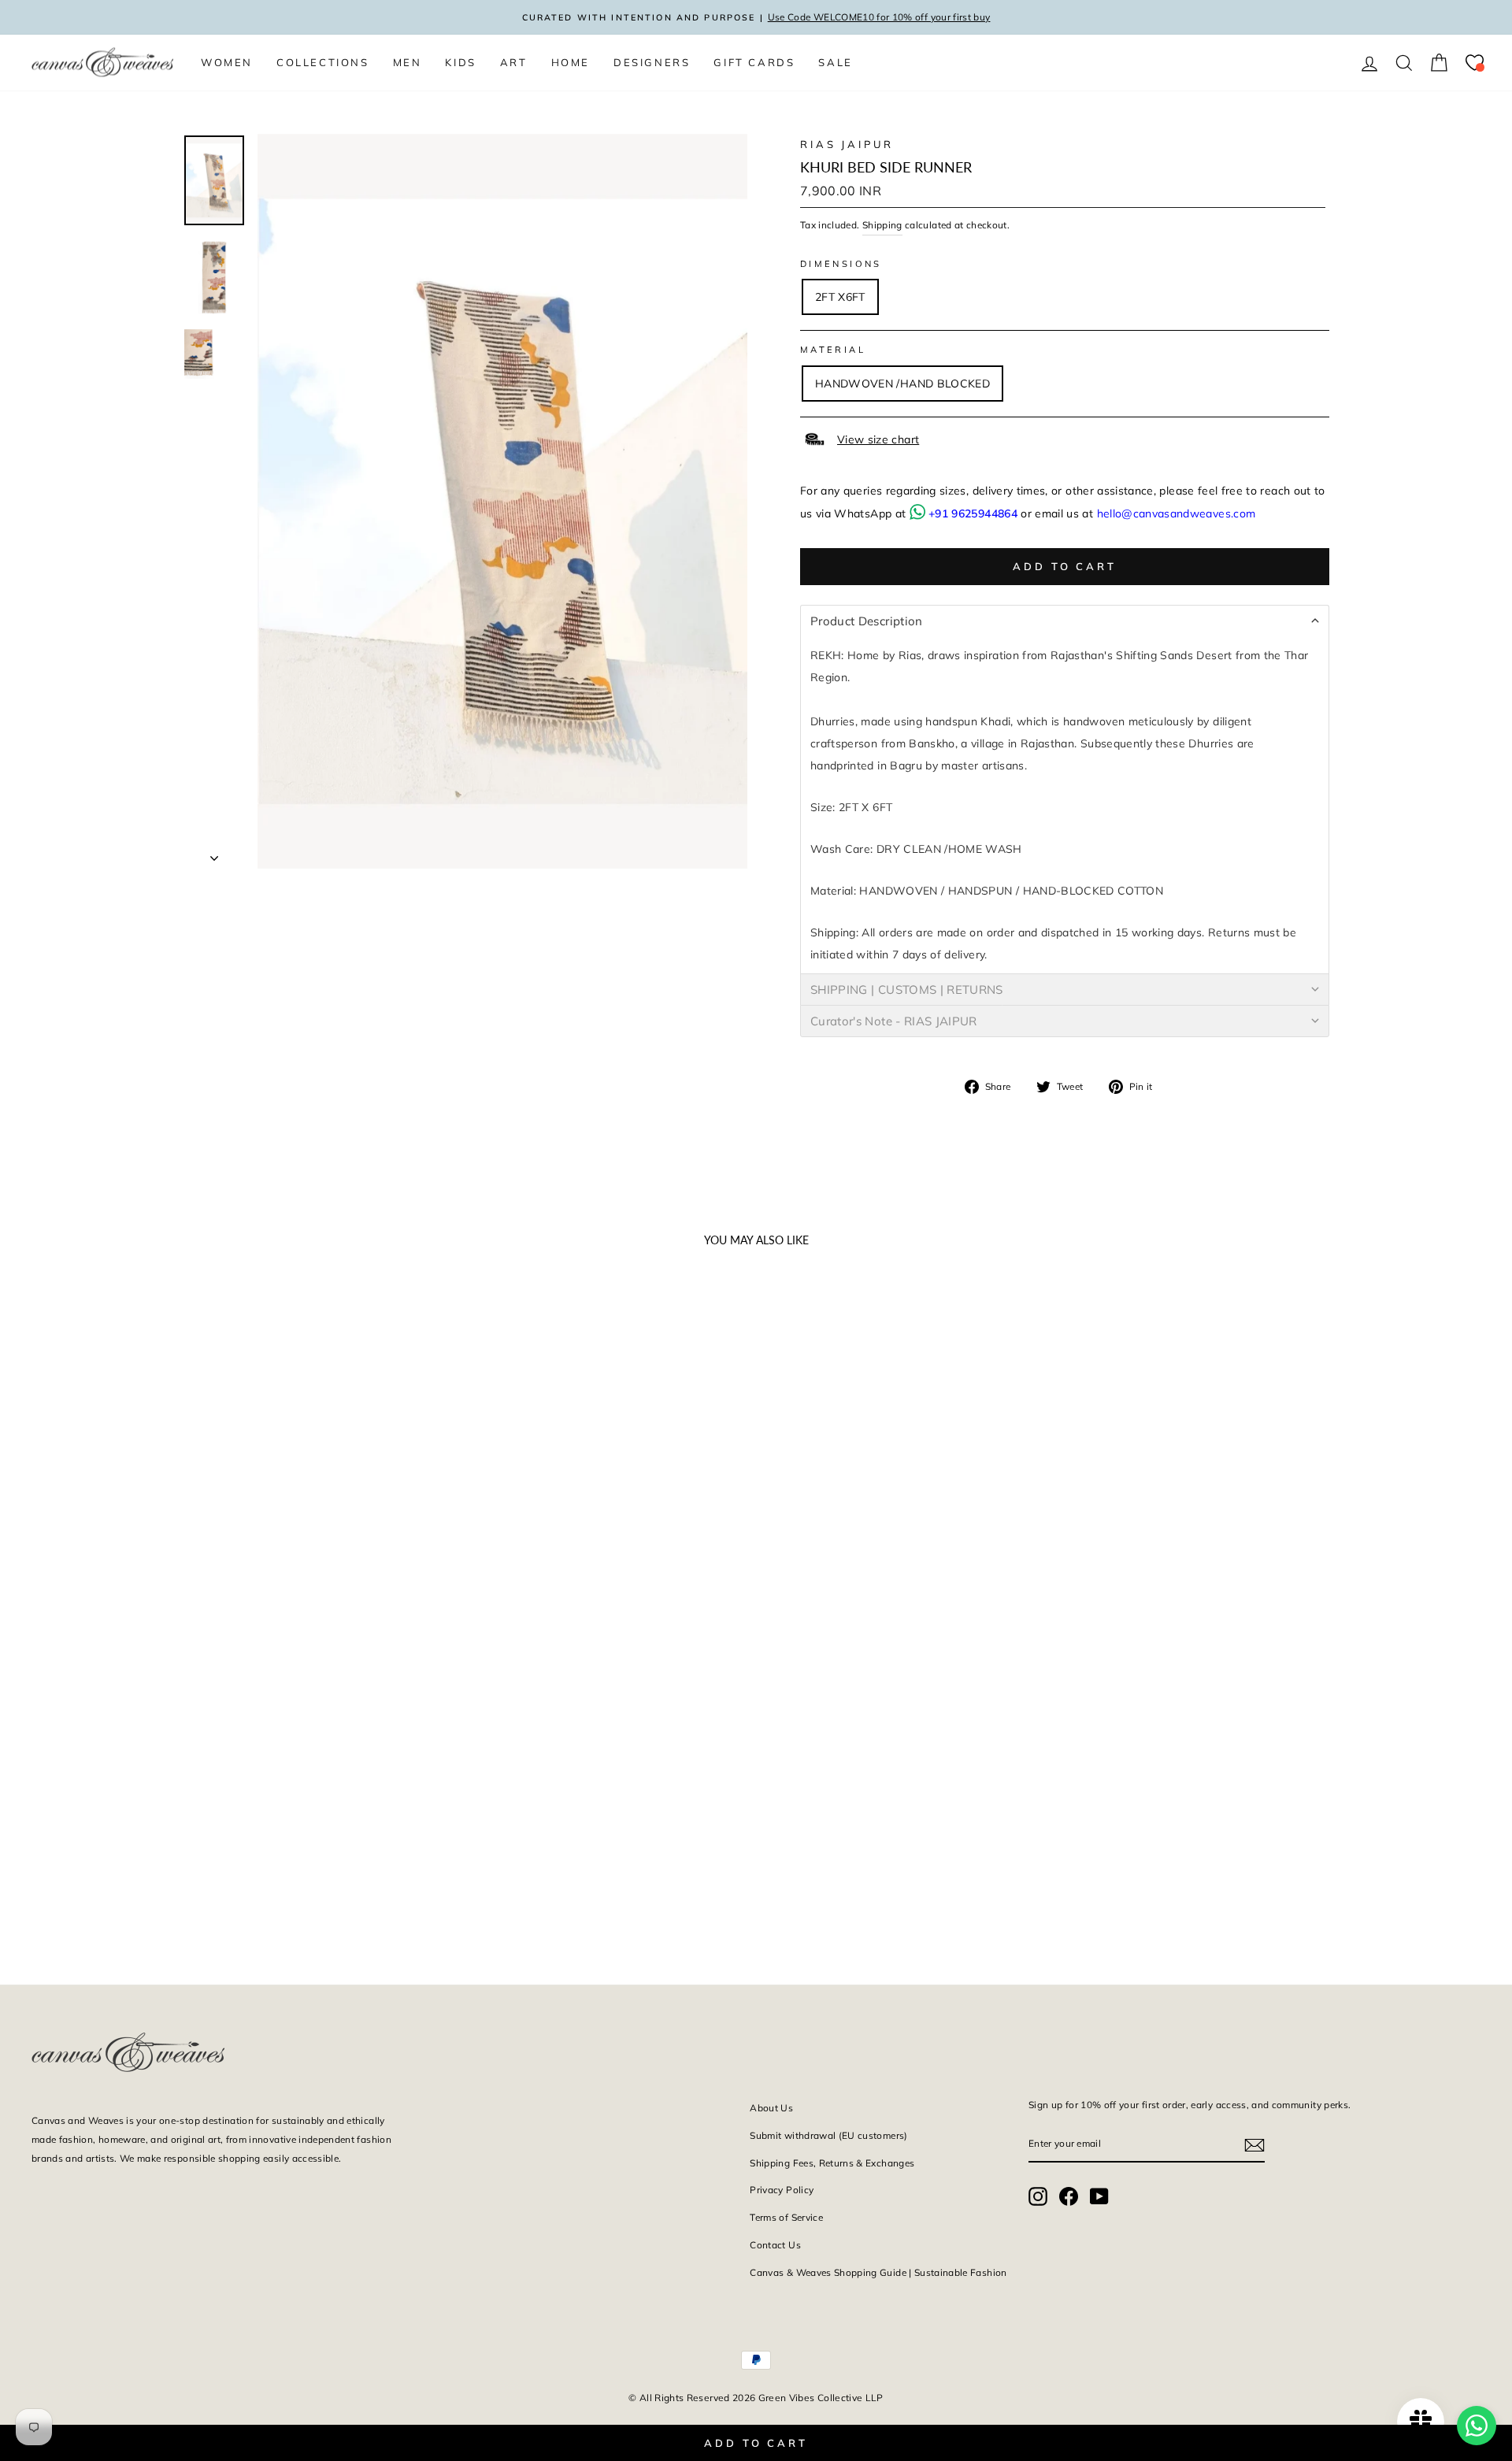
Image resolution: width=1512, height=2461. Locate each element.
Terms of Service (786, 2217)
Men (408, 62)
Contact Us (775, 2245)
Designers (652, 62)
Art (514, 62)
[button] (1065, 621)
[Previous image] (50, 1547)
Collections (323, 62)
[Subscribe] (1254, 2144)
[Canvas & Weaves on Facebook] (1069, 2196)
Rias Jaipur (847, 144)
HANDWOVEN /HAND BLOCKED (902, 384)
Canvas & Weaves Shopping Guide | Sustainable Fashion (878, 2272)
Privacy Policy (782, 2190)
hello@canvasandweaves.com (1177, 513)
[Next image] (362, 1547)
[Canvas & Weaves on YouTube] (1099, 2196)
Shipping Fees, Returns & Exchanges (832, 2163)
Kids (460, 62)
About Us (771, 2108)
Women (227, 62)
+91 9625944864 (973, 513)
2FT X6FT (840, 297)
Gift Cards (754, 62)
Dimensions (841, 264)
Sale (835, 62)
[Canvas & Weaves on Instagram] (1038, 2196)
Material (833, 350)
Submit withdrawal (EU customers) (828, 2135)
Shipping (882, 225)
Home (571, 62)
